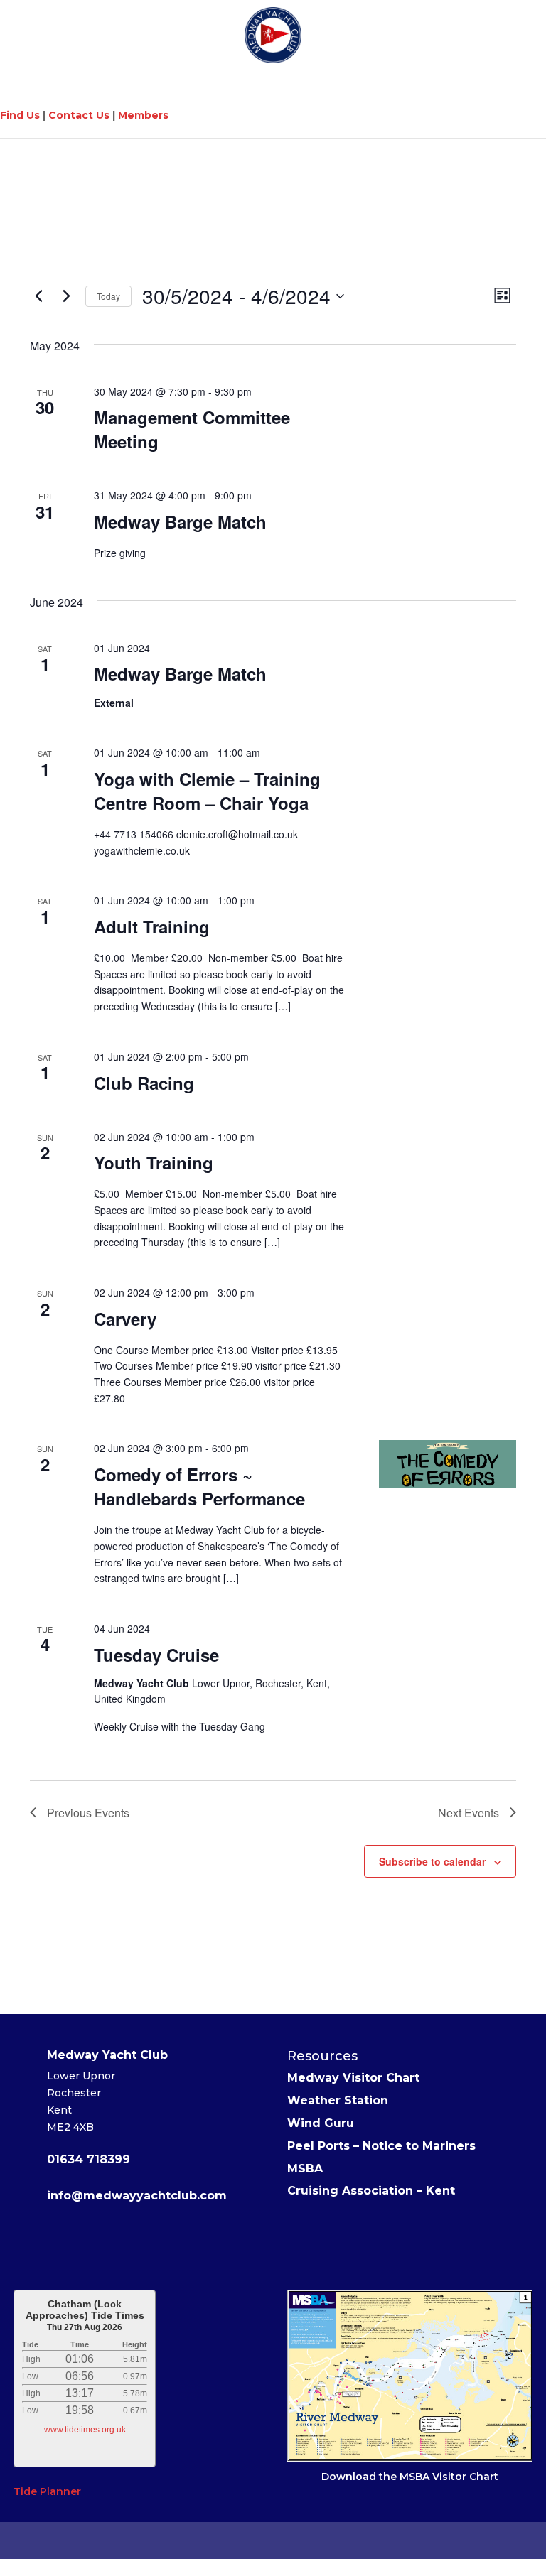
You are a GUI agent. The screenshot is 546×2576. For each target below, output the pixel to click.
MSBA (305, 2169)
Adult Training (152, 926)
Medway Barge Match (180, 521)
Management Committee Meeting (192, 429)
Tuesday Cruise (156, 1655)
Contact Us (79, 115)
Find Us (20, 115)
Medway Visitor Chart (353, 2078)
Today (108, 296)
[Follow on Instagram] (168, 2239)
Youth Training (154, 1162)
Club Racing (144, 1083)
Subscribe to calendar (432, 1861)
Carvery (125, 1319)
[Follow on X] (136, 2239)
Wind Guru (321, 2123)
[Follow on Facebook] (105, 2239)
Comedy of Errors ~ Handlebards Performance (199, 1486)
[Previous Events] (38, 296)
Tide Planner (47, 2491)
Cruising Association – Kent (371, 2191)
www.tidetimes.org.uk (85, 2430)
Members (143, 115)
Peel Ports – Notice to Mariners (381, 2146)
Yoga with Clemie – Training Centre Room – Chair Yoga (207, 791)
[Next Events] (66, 296)
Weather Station (338, 2100)
